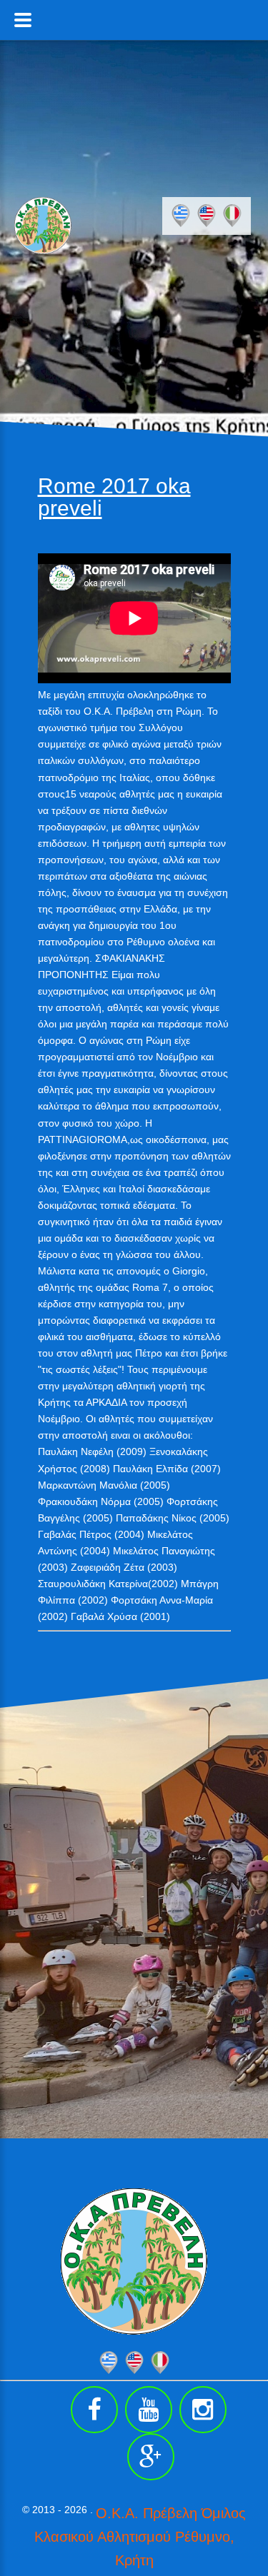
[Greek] (181, 216)
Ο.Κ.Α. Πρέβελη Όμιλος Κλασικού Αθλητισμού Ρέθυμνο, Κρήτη (140, 2537)
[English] (207, 216)
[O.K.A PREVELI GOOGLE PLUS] (151, 2457)
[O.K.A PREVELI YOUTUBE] (149, 2410)
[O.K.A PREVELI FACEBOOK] (94, 2410)
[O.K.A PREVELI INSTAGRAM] (203, 2410)
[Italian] (232, 216)
